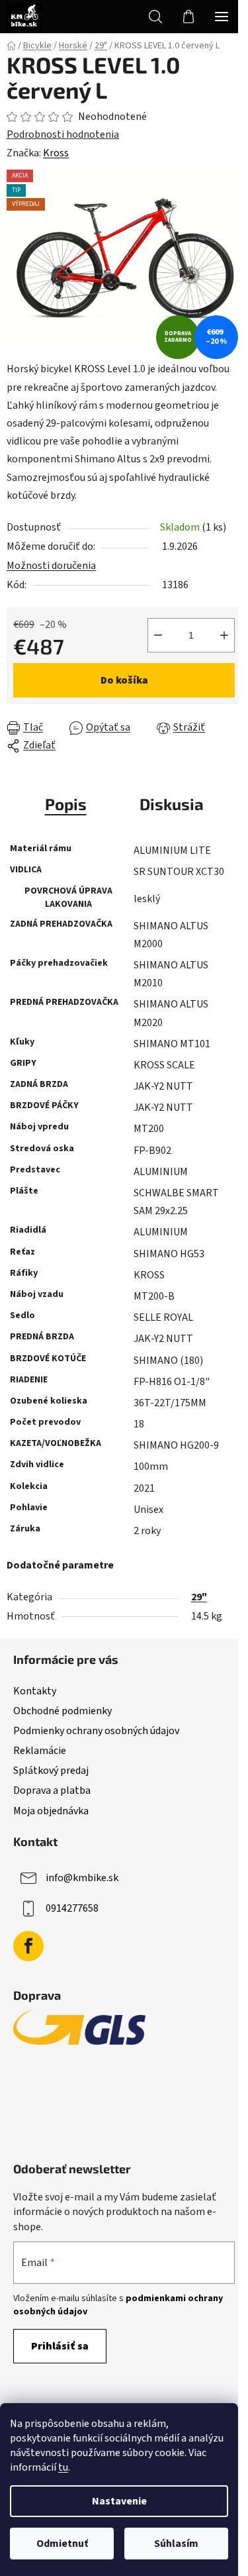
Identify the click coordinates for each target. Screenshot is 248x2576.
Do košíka (124, 680)
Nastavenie (119, 2501)
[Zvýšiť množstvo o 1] (224, 635)
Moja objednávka (51, 1811)
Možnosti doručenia (51, 566)
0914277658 (72, 1908)
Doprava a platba (52, 1790)
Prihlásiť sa (60, 2346)
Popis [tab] (66, 804)
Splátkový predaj (51, 1771)
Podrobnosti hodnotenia (63, 134)
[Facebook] (28, 1946)
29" (199, 1597)
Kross (56, 153)
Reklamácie (40, 1751)
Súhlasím (176, 2544)
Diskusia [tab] (172, 804)
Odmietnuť (62, 2544)
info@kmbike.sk (82, 1877)
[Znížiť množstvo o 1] (158, 635)
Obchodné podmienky (62, 1711)
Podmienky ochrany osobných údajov (96, 1731)
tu (63, 2467)
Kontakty (35, 1691)
